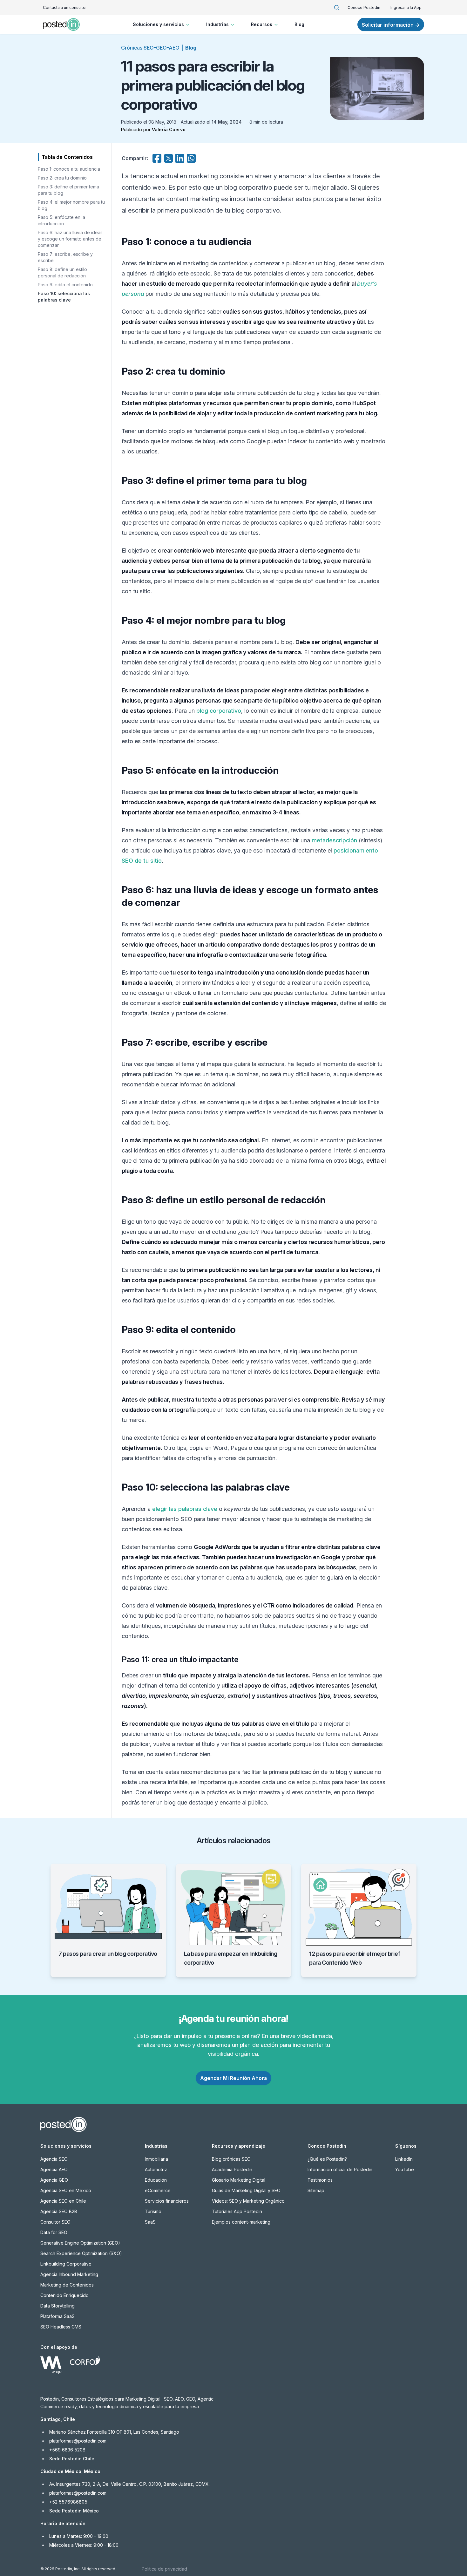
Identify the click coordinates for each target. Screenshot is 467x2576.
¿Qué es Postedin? (327, 2159)
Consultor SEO (55, 2222)
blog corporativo (219, 711)
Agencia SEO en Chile (63, 2201)
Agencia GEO (54, 2180)
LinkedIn (404, 2159)
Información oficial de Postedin (340, 2169)
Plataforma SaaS (58, 2316)
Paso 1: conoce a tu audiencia (69, 169)
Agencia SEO (54, 2159)
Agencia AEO (54, 2169)
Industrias (217, 24)
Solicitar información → (391, 25)
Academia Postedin (232, 2169)
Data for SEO (54, 2232)
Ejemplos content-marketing (241, 2222)
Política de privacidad (164, 2569)
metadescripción (334, 840)
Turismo (153, 2211)
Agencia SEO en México (66, 2190)
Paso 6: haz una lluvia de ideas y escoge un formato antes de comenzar (70, 239)
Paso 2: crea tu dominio (62, 178)
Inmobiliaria (156, 2159)
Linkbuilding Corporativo (66, 2264)
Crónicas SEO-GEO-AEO (150, 48)
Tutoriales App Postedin (237, 2211)
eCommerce (158, 2190)
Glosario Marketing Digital (239, 2180)
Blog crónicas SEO (231, 2159)
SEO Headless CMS (61, 2327)
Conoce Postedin (364, 7)
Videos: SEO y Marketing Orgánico (248, 2201)
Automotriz (156, 2169)
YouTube (405, 2169)
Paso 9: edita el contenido (65, 285)
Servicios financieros (167, 2201)
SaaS (150, 2222)
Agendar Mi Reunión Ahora (233, 2078)
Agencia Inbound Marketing (69, 2274)
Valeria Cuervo (169, 129)
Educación (156, 2180)
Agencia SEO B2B (59, 2211)
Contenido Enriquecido (64, 2295)
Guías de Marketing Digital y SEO (246, 2190)
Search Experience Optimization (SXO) (81, 2253)
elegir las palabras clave (185, 1509)
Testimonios (320, 2180)
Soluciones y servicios (158, 24)
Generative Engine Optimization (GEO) (80, 2243)
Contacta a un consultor (65, 7)
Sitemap (316, 2190)
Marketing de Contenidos (67, 2285)
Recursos (262, 24)
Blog (299, 24)
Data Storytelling (58, 2306)
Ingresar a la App (406, 7)
